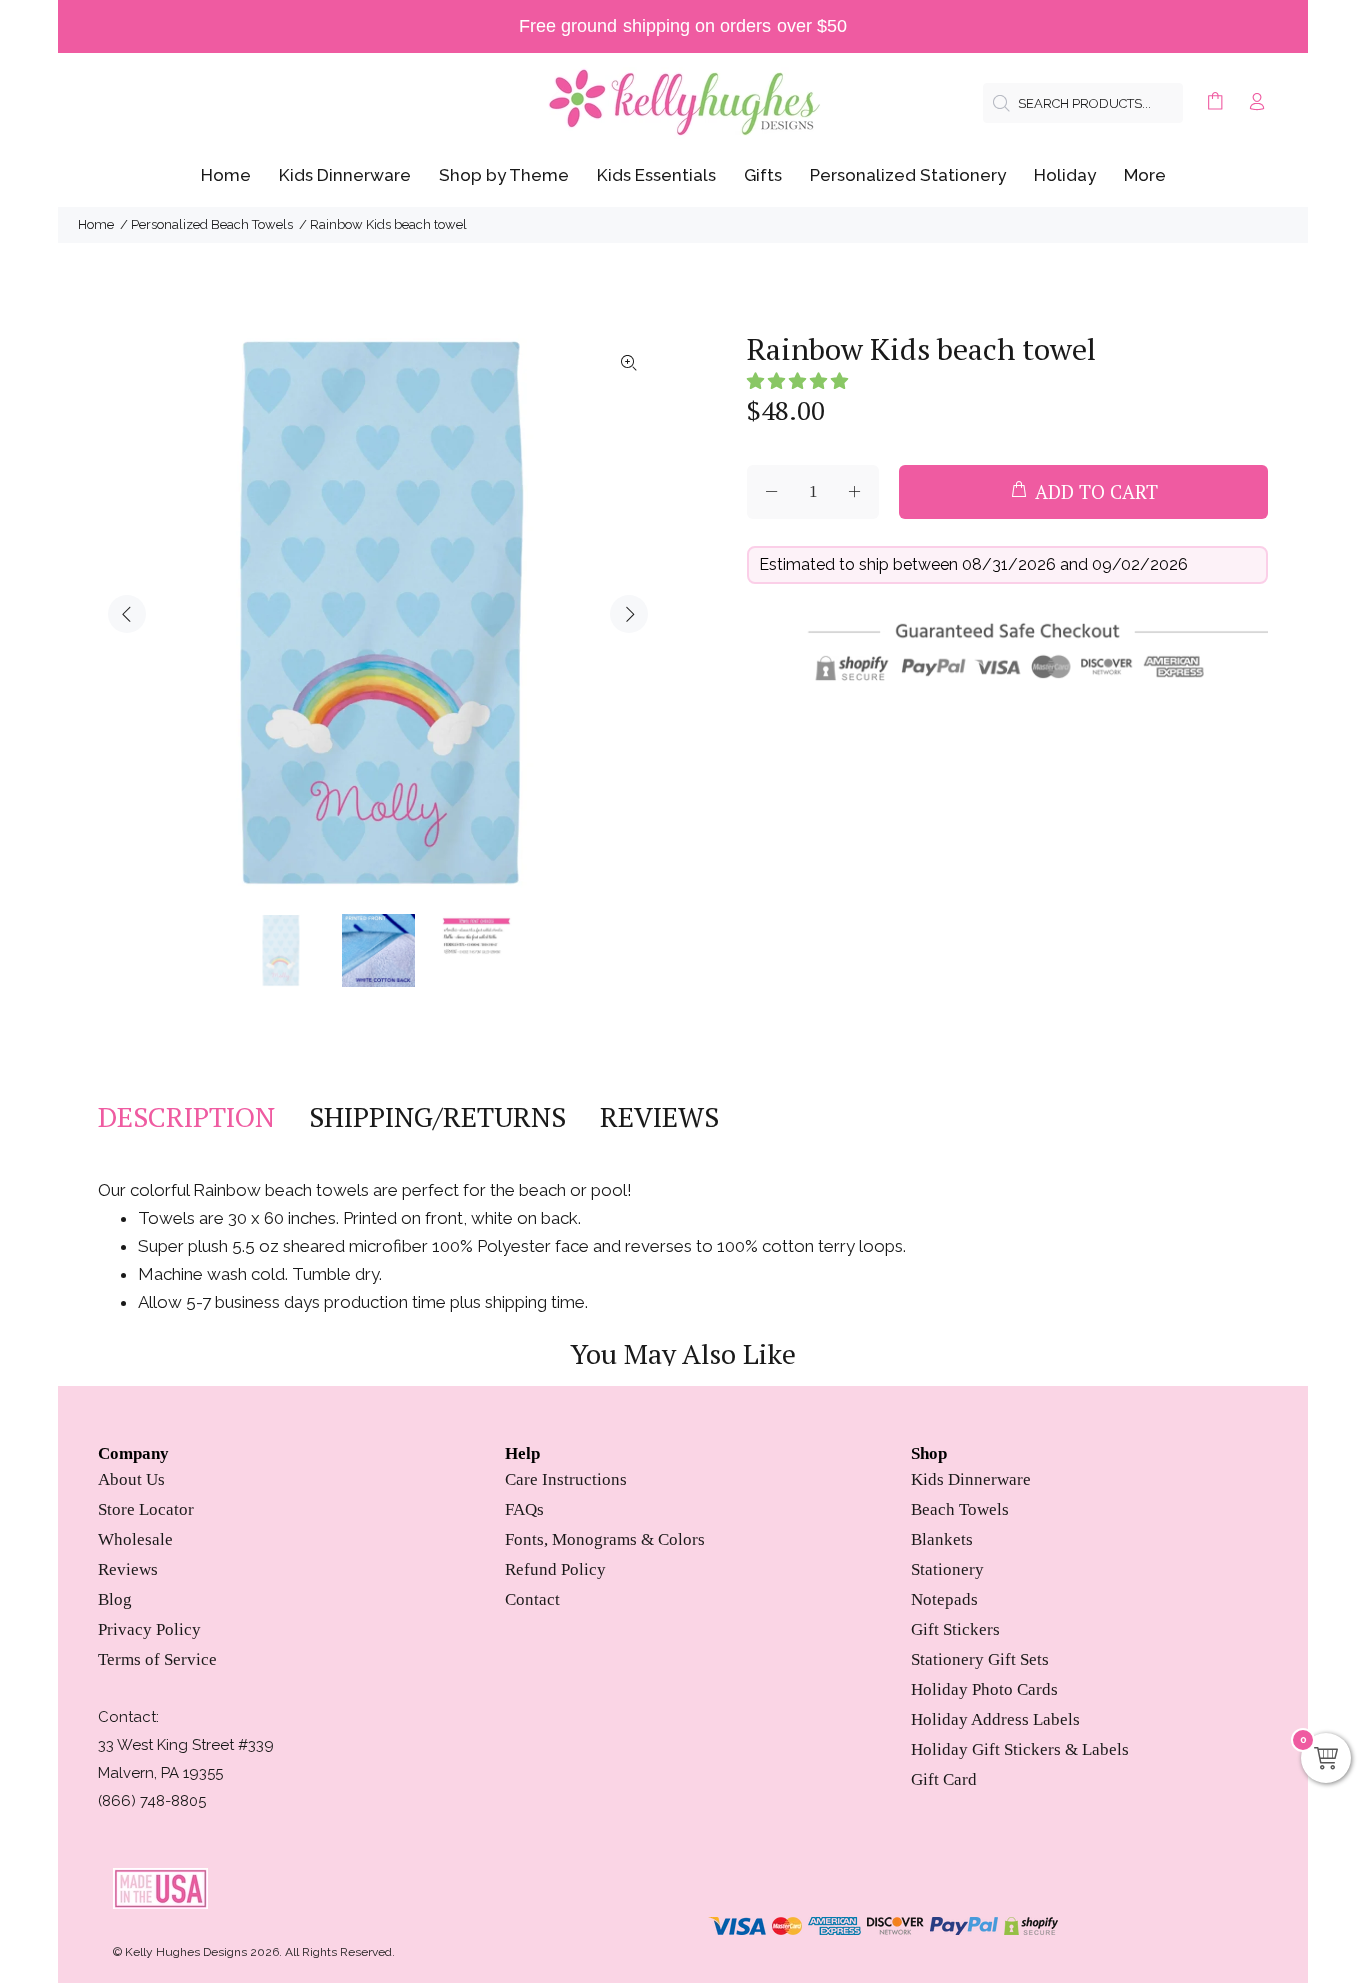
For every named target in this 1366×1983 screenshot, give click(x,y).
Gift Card (944, 1779)
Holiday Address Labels (995, 1719)
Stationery (947, 1569)
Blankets (942, 1539)
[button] (797, 381)
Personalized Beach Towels (212, 224)
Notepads (944, 1599)
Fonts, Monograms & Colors (605, 1539)
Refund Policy (555, 1569)
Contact (532, 1599)
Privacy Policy (149, 1629)
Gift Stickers (955, 1629)
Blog (115, 1599)
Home (96, 224)
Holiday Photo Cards (984, 1689)
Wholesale (135, 1539)
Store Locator (146, 1509)
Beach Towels (960, 1509)
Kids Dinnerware (971, 1479)
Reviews (128, 1569)
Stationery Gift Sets (980, 1659)
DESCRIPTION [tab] (186, 1117)
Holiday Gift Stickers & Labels (1020, 1749)
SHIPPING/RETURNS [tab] (437, 1117)
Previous (127, 614)
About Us (131, 1479)
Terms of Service (157, 1659)
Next (629, 614)
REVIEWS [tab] (659, 1117)
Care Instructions (566, 1479)
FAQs (524, 1509)
